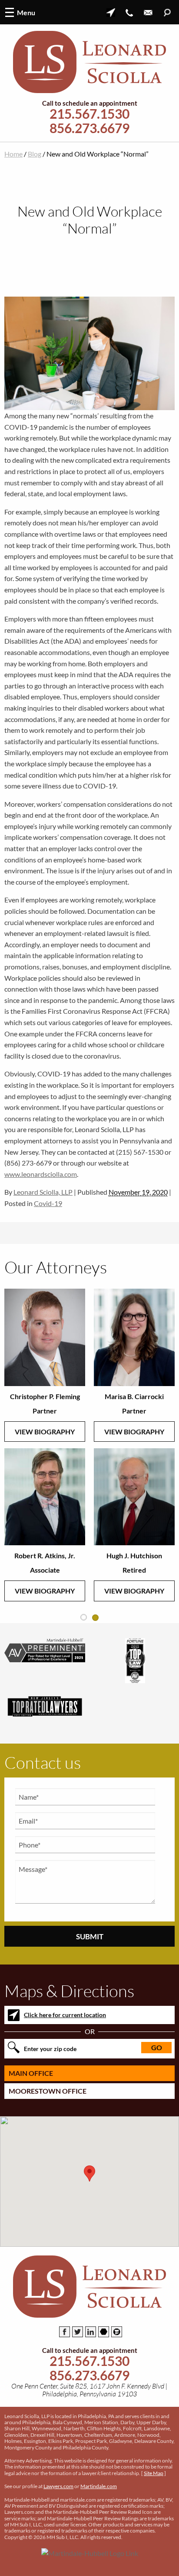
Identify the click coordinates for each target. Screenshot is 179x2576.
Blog (35, 154)
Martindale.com (99, 2486)
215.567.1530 (89, 114)
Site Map (154, 2473)
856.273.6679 (89, 128)
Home (13, 154)
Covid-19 (48, 1203)
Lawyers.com (58, 2486)
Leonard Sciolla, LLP (43, 1192)
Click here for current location (65, 2015)
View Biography (45, 1432)
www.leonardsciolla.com (41, 1174)
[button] (89, 2173)
